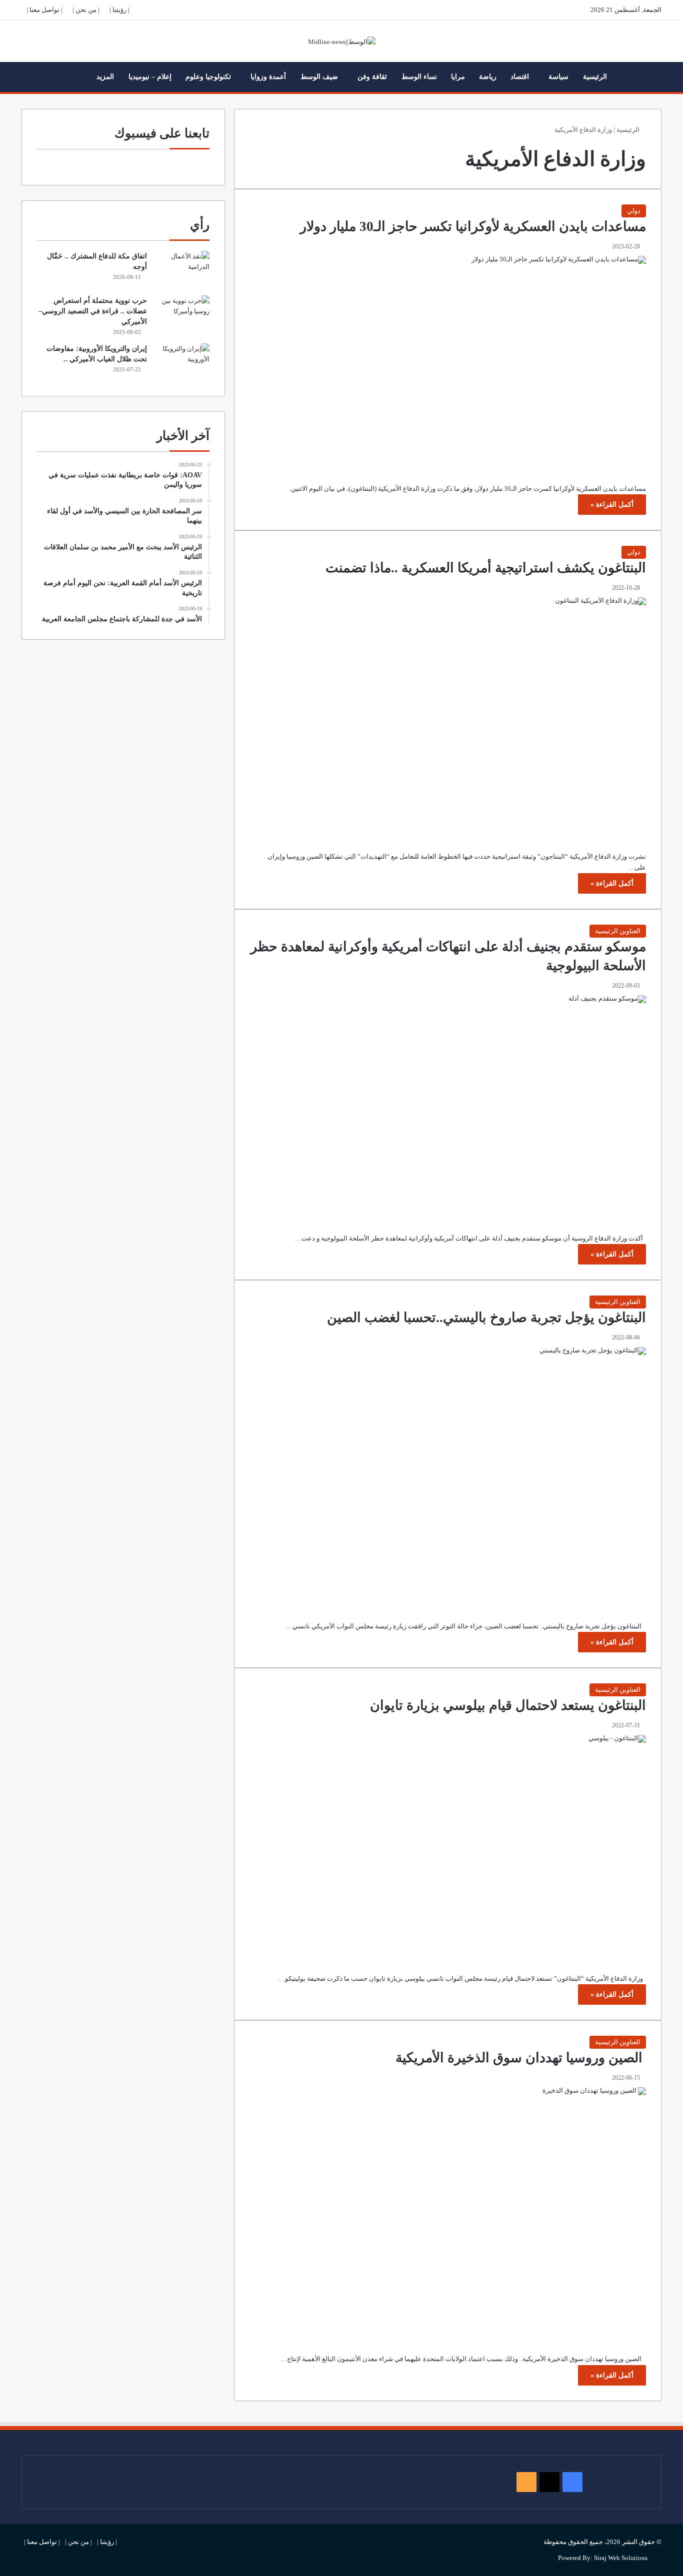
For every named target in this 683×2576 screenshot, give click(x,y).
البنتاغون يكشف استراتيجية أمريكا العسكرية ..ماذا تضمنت (486, 568)
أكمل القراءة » (612, 505)
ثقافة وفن (372, 77)
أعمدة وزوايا (268, 77)
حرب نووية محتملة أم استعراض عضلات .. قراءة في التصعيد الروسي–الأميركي (93, 311)
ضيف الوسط (319, 77)
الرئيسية (595, 77)
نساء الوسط (419, 77)
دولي (634, 211)
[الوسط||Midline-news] (342, 41)
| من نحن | (86, 10)
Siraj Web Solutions (621, 2558)
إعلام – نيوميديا (150, 77)
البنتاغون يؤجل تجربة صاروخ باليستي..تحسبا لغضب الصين (486, 1317)
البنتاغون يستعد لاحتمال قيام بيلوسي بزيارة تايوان (508, 1705)
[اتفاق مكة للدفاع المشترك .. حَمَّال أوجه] (182, 270)
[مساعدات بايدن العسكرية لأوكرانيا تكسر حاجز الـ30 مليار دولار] (448, 362)
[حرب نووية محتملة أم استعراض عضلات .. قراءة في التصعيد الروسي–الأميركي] (182, 314)
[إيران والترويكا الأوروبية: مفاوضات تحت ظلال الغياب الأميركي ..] (182, 362)
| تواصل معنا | (44, 10)
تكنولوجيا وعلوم (208, 77)
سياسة (558, 77)
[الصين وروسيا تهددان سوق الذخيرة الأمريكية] (448, 2213)
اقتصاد (520, 77)
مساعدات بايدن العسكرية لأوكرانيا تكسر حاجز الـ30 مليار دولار (473, 226)
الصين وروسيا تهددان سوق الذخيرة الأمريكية (521, 2058)
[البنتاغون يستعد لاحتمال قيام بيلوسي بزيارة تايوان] (448, 1847)
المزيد (105, 77)
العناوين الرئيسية (618, 931)
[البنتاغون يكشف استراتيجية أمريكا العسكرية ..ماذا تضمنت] (448, 717)
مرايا (458, 77)
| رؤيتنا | (119, 10)
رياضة (488, 77)
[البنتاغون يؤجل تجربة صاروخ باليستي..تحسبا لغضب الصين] (448, 1476)
